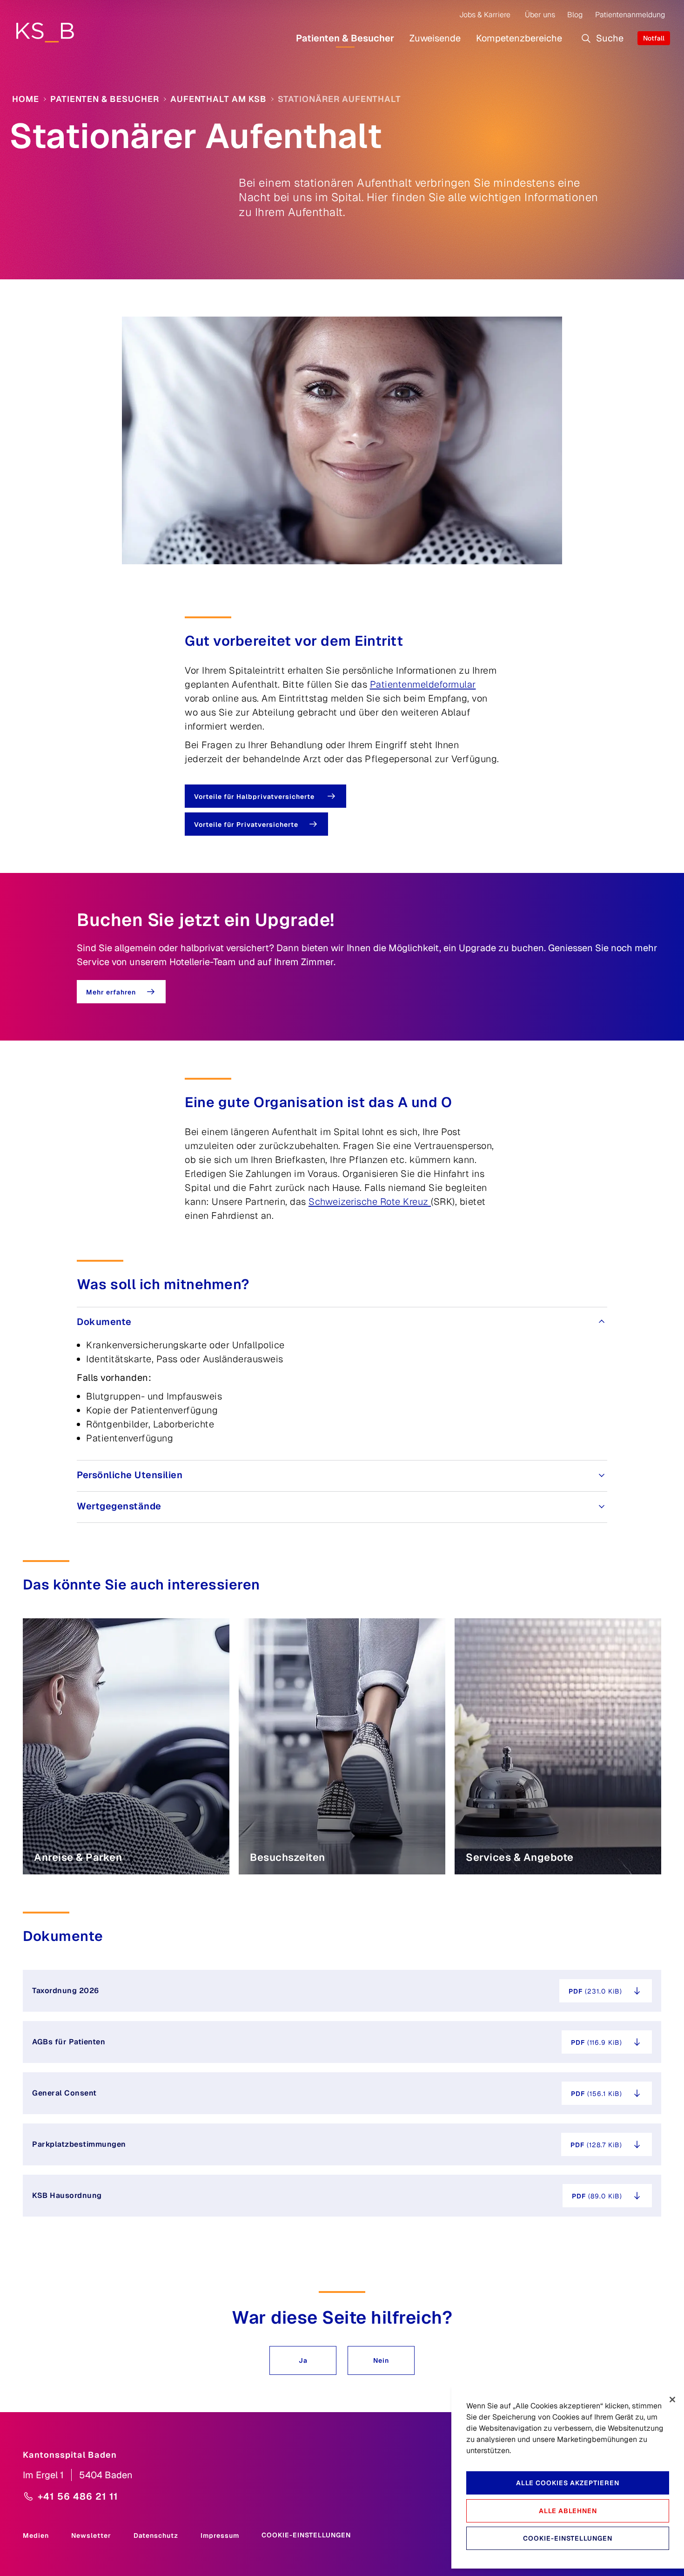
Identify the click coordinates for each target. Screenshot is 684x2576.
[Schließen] (672, 2400)
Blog (575, 15)
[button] (303, 2360)
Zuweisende (435, 38)
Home (26, 99)
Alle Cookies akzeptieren (568, 2483)
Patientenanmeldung (630, 15)
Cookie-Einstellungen (306, 2535)
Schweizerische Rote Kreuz (370, 1202)
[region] (568, 2477)
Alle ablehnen (568, 2511)
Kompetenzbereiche (519, 38)
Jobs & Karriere (485, 15)
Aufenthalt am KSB (218, 99)
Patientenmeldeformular (423, 684)
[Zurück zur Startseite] (45, 32)
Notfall (654, 38)
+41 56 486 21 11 (78, 2496)
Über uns (540, 15)
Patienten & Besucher (345, 38)
